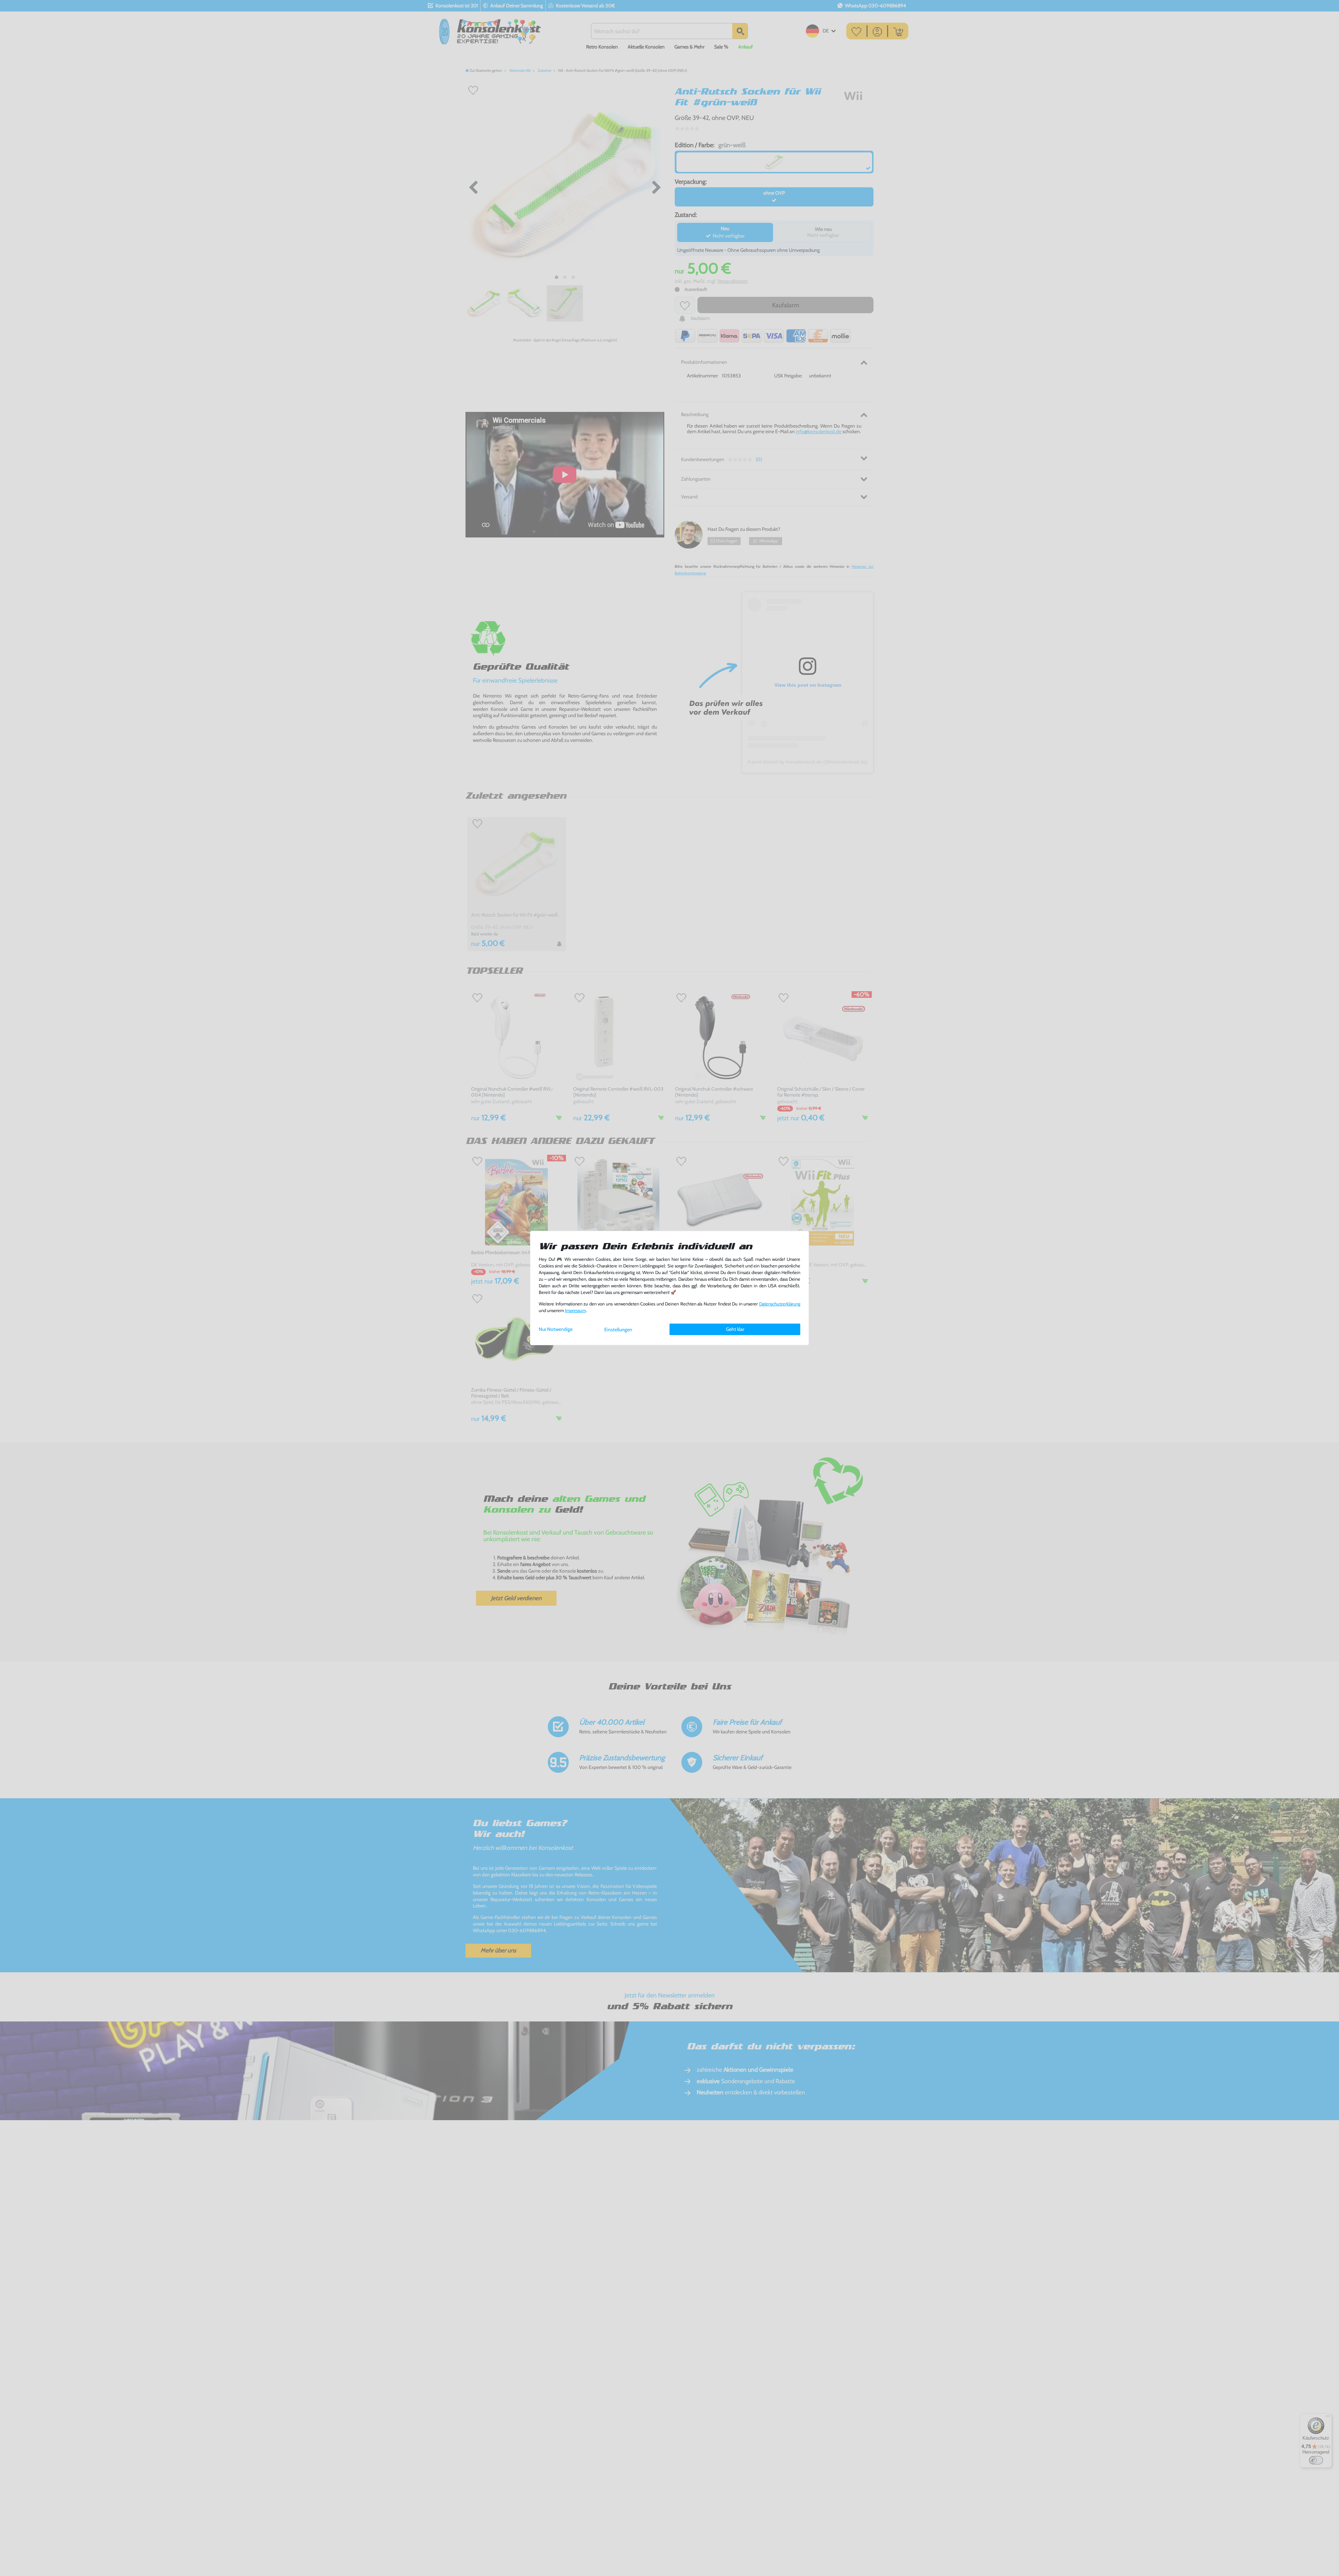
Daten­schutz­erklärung (780, 1304)
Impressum (575, 1310)
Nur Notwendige (556, 1329)
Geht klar (735, 1329)
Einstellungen (618, 1330)
